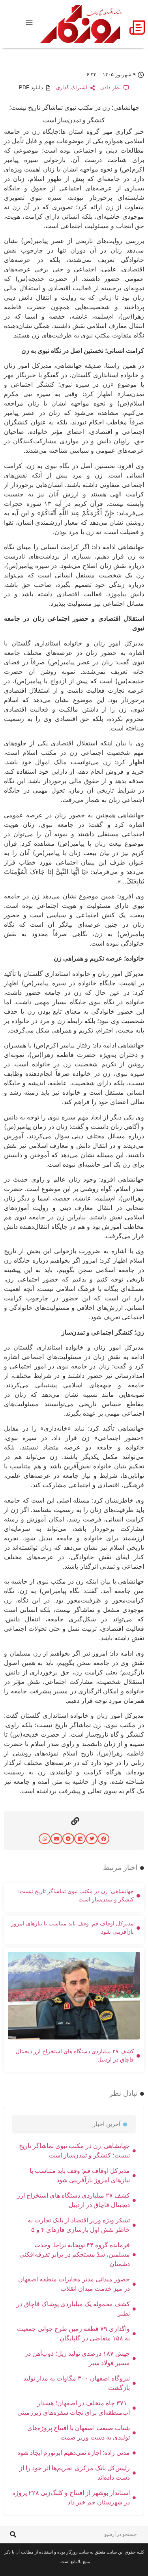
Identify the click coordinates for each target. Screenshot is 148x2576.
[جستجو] (13, 2535)
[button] (103, 1839)
